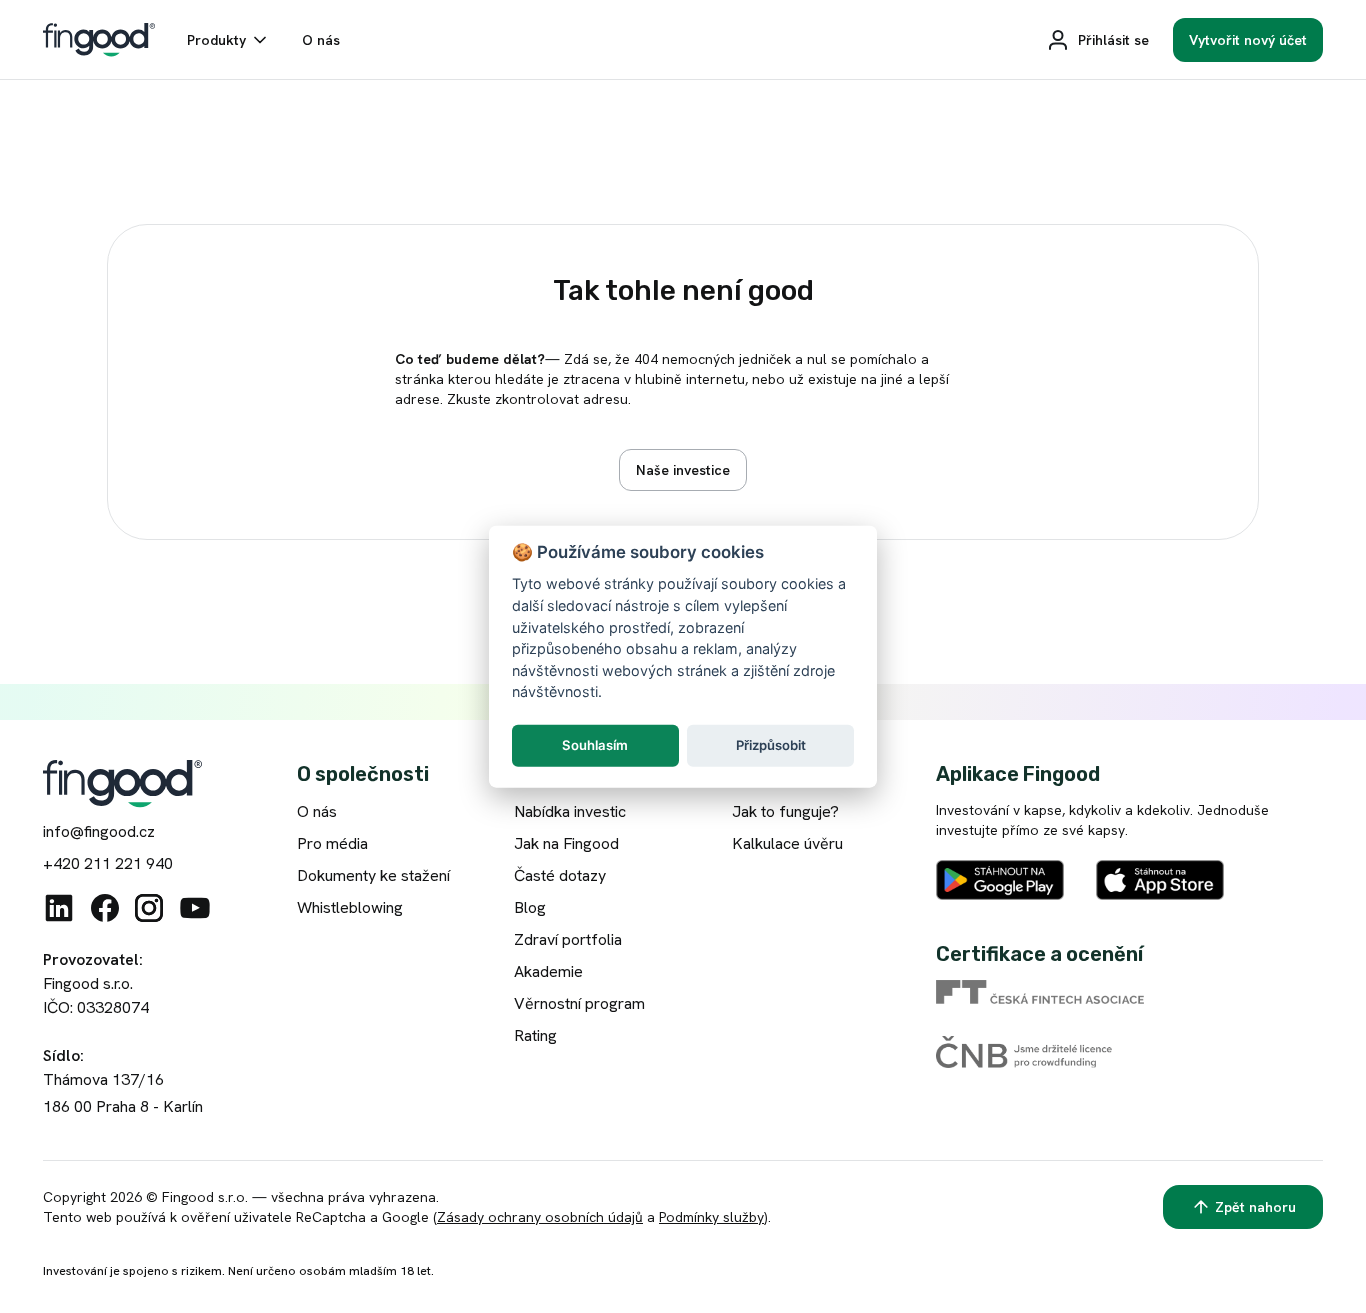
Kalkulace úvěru (787, 843)
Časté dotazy (560, 875)
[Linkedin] (59, 908)
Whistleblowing (350, 907)
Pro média (332, 843)
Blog (530, 907)
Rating (535, 1035)
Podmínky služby (711, 1217)
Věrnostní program (579, 1003)
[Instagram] (149, 908)
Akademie (548, 971)
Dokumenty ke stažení (373, 875)
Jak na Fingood (566, 843)
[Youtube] (195, 908)
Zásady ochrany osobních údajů (540, 1217)
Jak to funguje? (785, 811)
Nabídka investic (570, 811)
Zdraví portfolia (568, 939)
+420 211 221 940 (108, 863)
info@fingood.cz (99, 831)
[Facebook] (105, 908)
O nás (317, 811)
